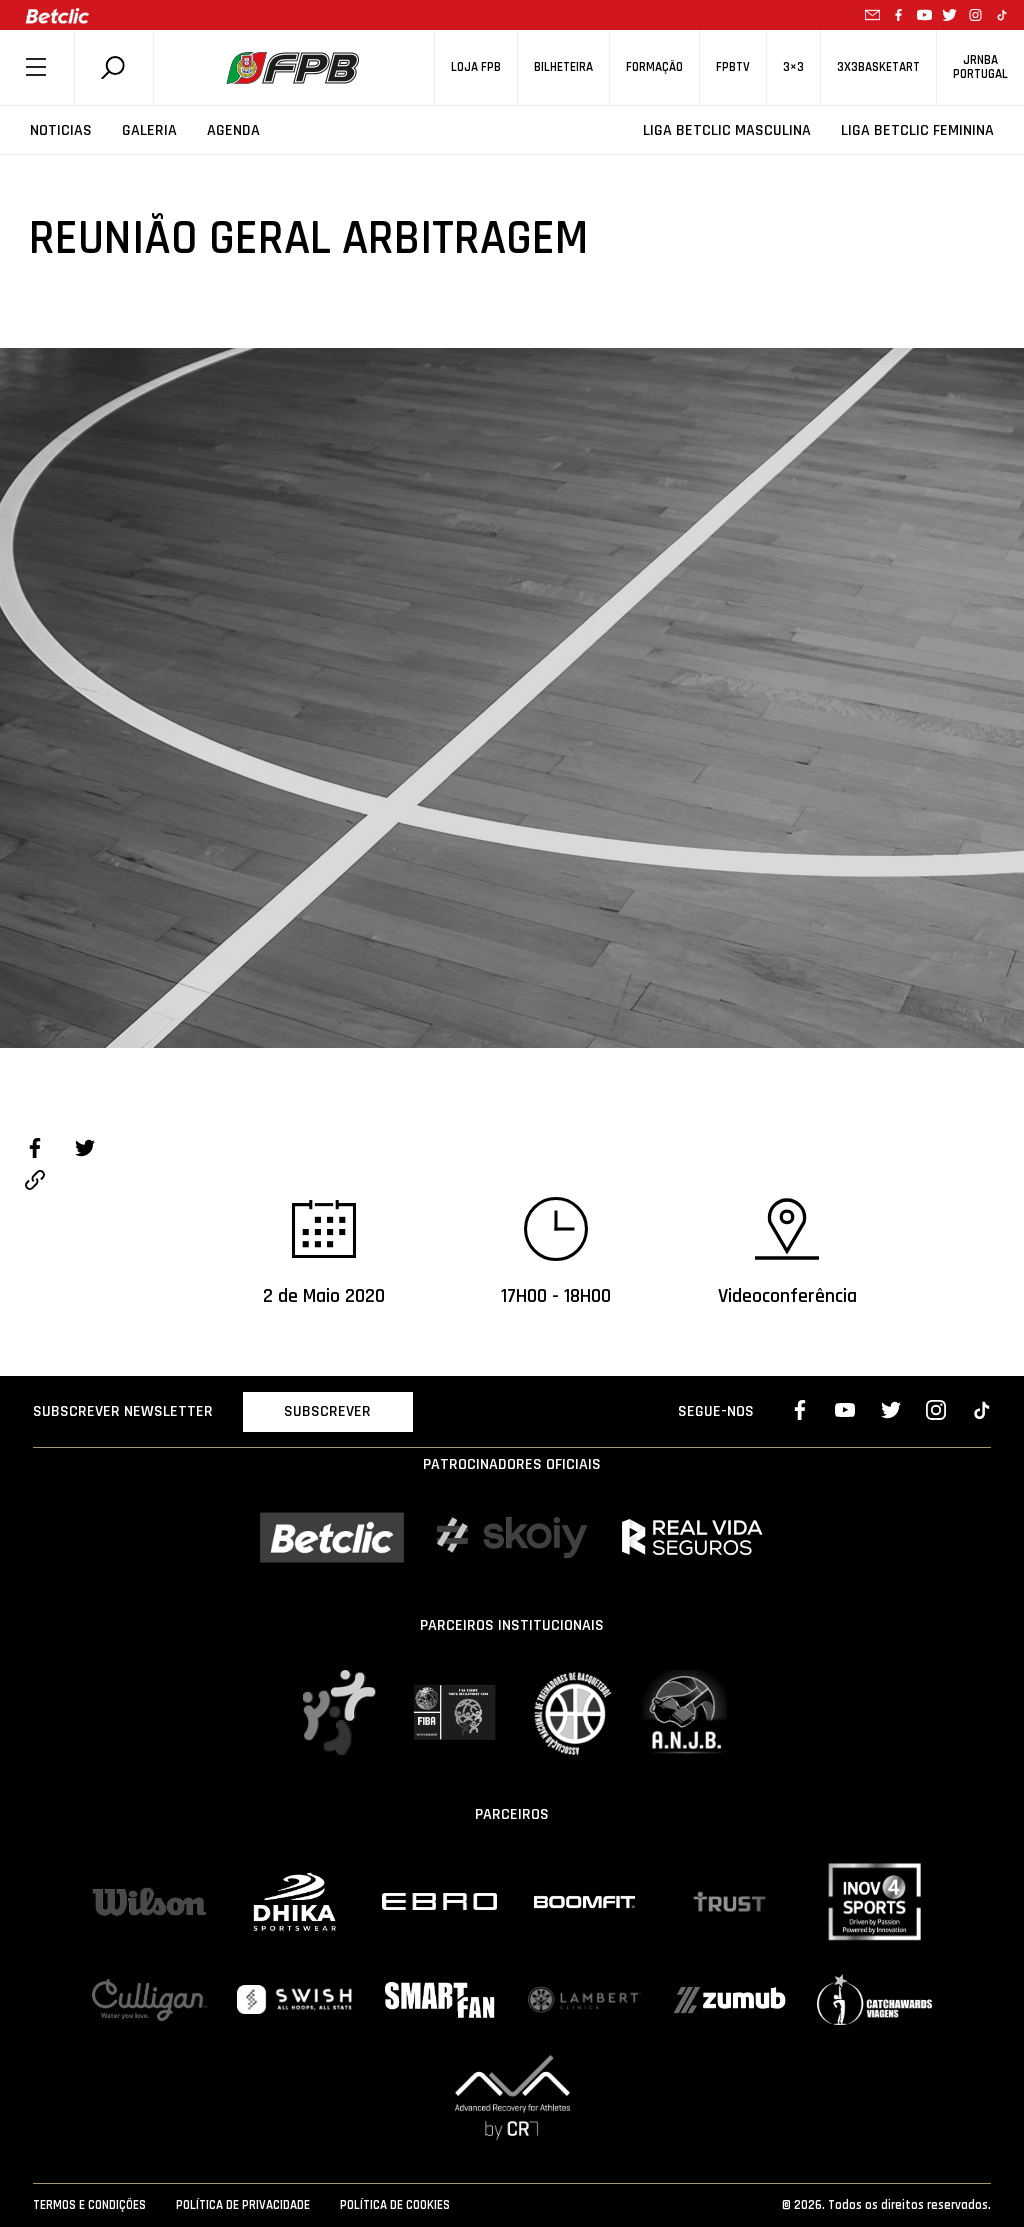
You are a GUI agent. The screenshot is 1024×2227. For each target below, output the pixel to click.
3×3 (793, 67)
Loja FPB (476, 67)
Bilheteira (563, 67)
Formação (654, 67)
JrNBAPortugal (980, 67)
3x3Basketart (878, 67)
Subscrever (327, 1411)
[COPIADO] (35, 1183)
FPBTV (733, 67)
